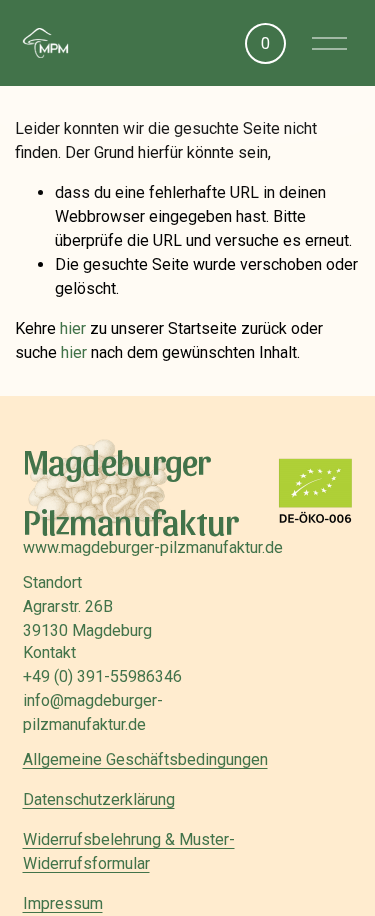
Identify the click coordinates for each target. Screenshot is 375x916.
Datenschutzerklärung (99, 799)
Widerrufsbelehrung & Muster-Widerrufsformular (129, 851)
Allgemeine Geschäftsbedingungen (145, 759)
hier (73, 328)
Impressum (63, 903)
